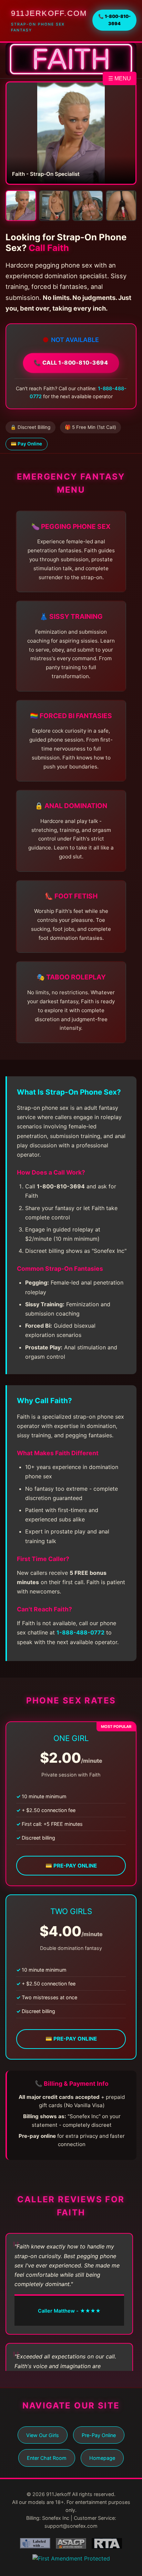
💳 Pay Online (26, 444)
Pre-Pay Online (99, 2435)
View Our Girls (43, 2435)
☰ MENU (120, 78)
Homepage (102, 2458)
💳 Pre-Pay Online (71, 1866)
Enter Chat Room (47, 2458)
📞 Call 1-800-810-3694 (71, 363)
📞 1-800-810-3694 (114, 20)
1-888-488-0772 (80, 1632)
